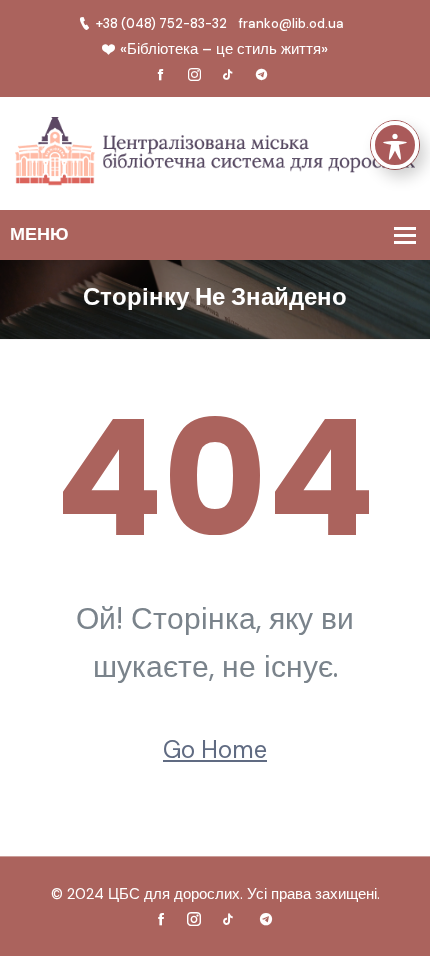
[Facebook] (161, 75)
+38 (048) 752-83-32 (161, 23)
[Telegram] (262, 75)
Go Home (215, 749)
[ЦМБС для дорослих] (215, 152)
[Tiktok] (228, 75)
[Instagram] (194, 75)
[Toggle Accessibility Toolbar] (395, 145)
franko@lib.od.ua (291, 23)
